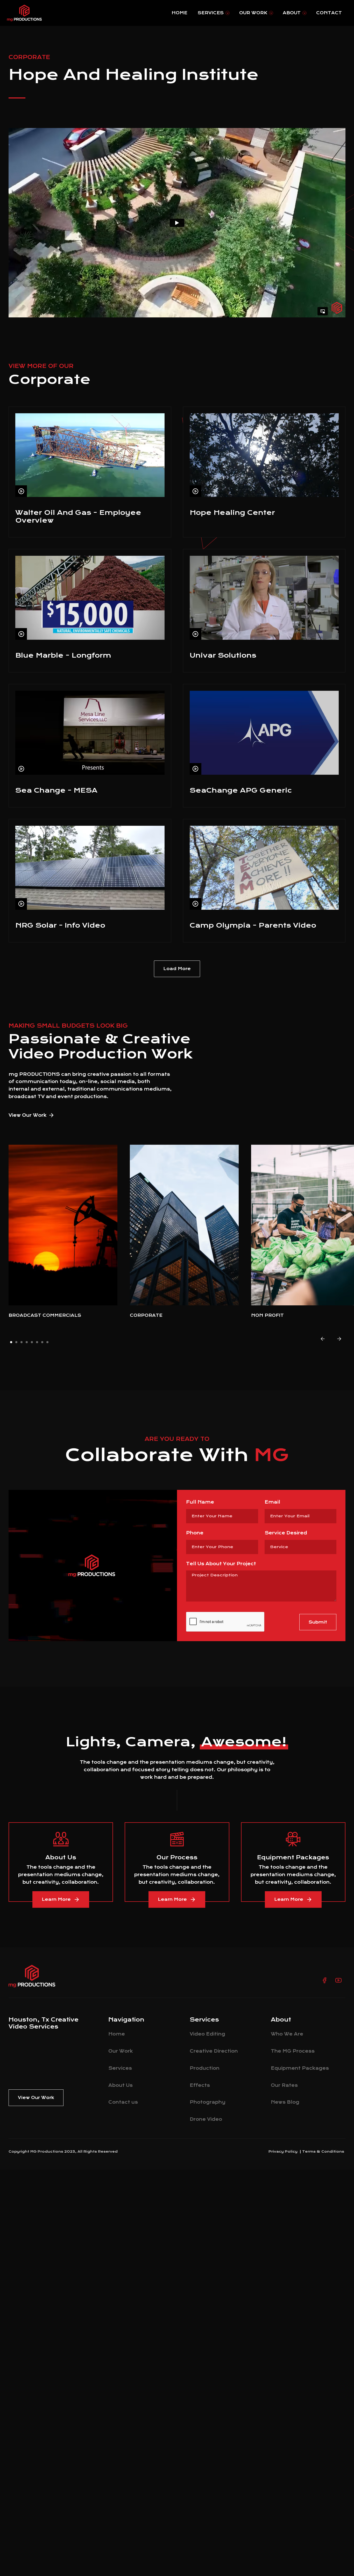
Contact (329, 13)
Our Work (253, 13)
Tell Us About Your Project (221, 1564)
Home (179, 13)
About (292, 13)
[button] (213, 13)
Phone (195, 1533)
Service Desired (286, 1533)
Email (272, 1502)
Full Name (200, 1502)
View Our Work (28, 1115)
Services (211, 13)
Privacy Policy (283, 2151)
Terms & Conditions (323, 2151)
